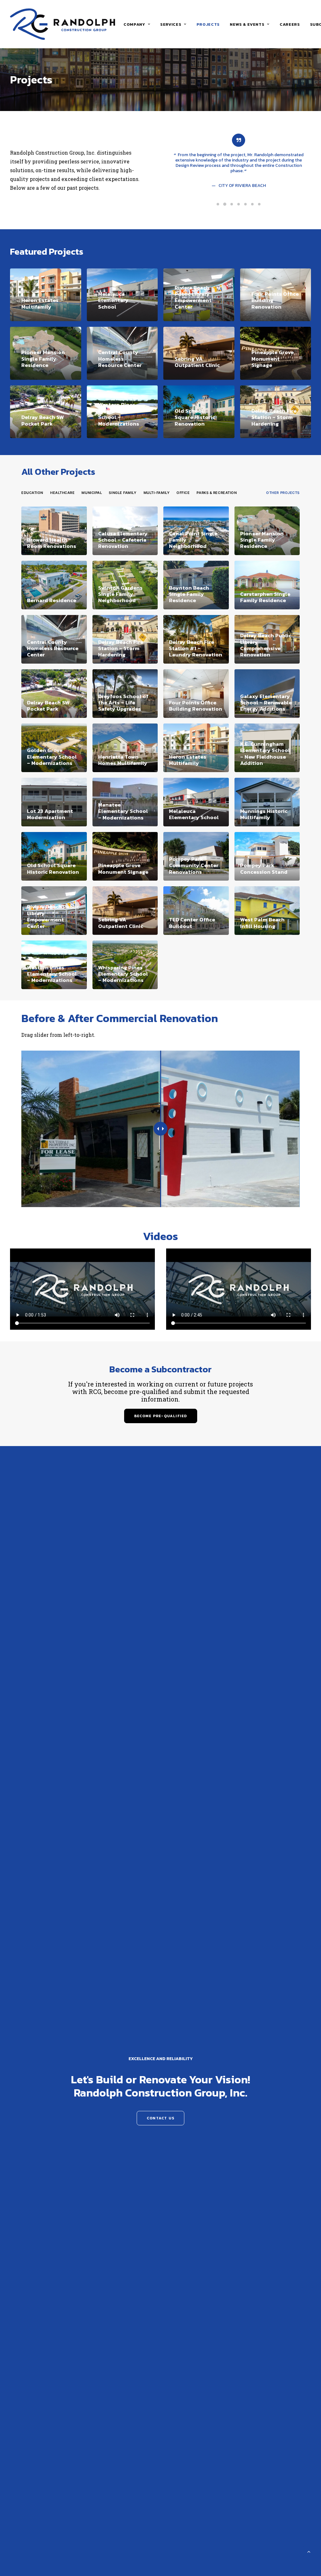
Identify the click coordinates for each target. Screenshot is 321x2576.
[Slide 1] (218, 204)
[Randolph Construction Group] (63, 24)
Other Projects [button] (283, 493)
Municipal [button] (92, 493)
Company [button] (134, 24)
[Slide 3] (232, 204)
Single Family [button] (123, 493)
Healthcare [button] (63, 493)
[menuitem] (137, 24)
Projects (208, 24)
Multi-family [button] (157, 493)
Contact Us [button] (160, 2118)
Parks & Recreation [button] (217, 493)
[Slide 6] (252, 204)
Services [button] (171, 24)
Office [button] (183, 493)
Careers (290, 24)
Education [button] (32, 493)
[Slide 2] (225, 204)
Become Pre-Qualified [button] (161, 1416)
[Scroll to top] (309, 2551)
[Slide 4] (239, 204)
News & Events (247, 24)
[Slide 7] (259, 204)
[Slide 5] (245, 204)
